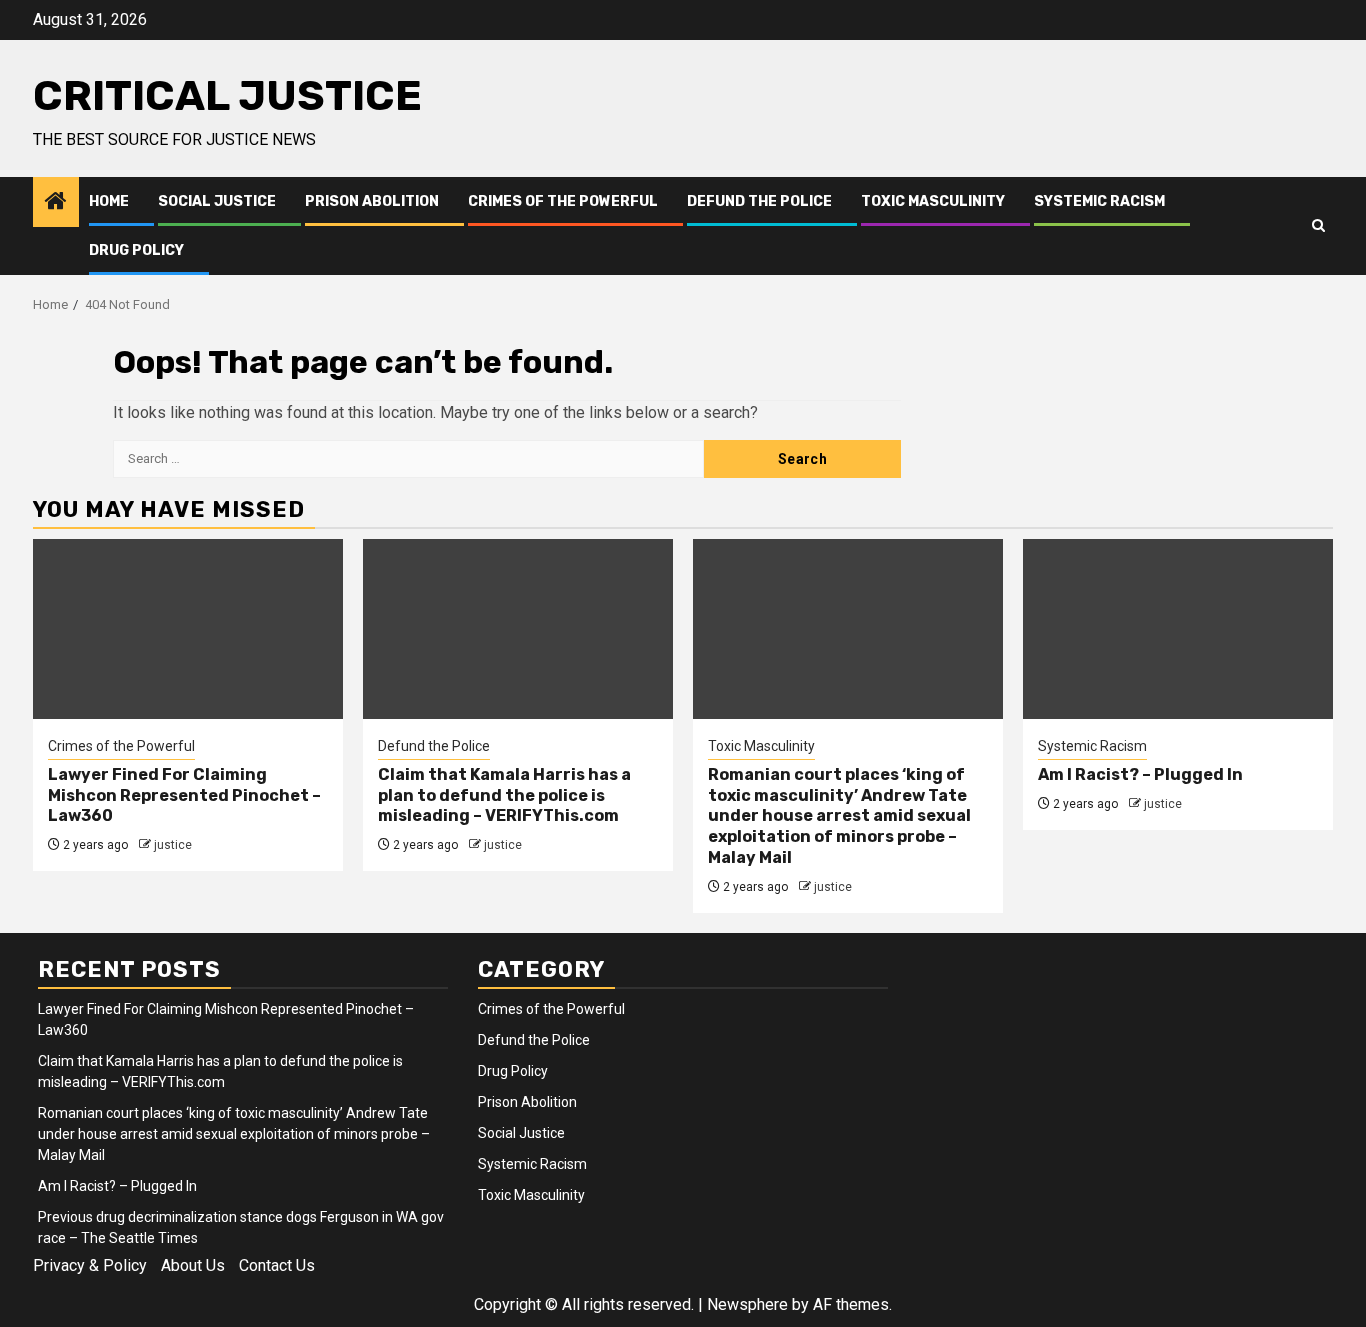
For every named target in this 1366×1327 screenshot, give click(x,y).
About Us (193, 1265)
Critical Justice (227, 96)
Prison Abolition (372, 201)
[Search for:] (408, 459)
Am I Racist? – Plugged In (1140, 774)
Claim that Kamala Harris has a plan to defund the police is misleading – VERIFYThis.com (504, 795)
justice (173, 845)
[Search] (1318, 226)
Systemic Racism (1099, 201)
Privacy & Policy (90, 1265)
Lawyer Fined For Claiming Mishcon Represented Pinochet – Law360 (184, 795)
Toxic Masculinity (933, 201)
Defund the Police (759, 201)
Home (109, 201)
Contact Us (277, 1265)
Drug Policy (136, 250)
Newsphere (747, 1304)
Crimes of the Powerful (563, 201)
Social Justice (217, 201)
